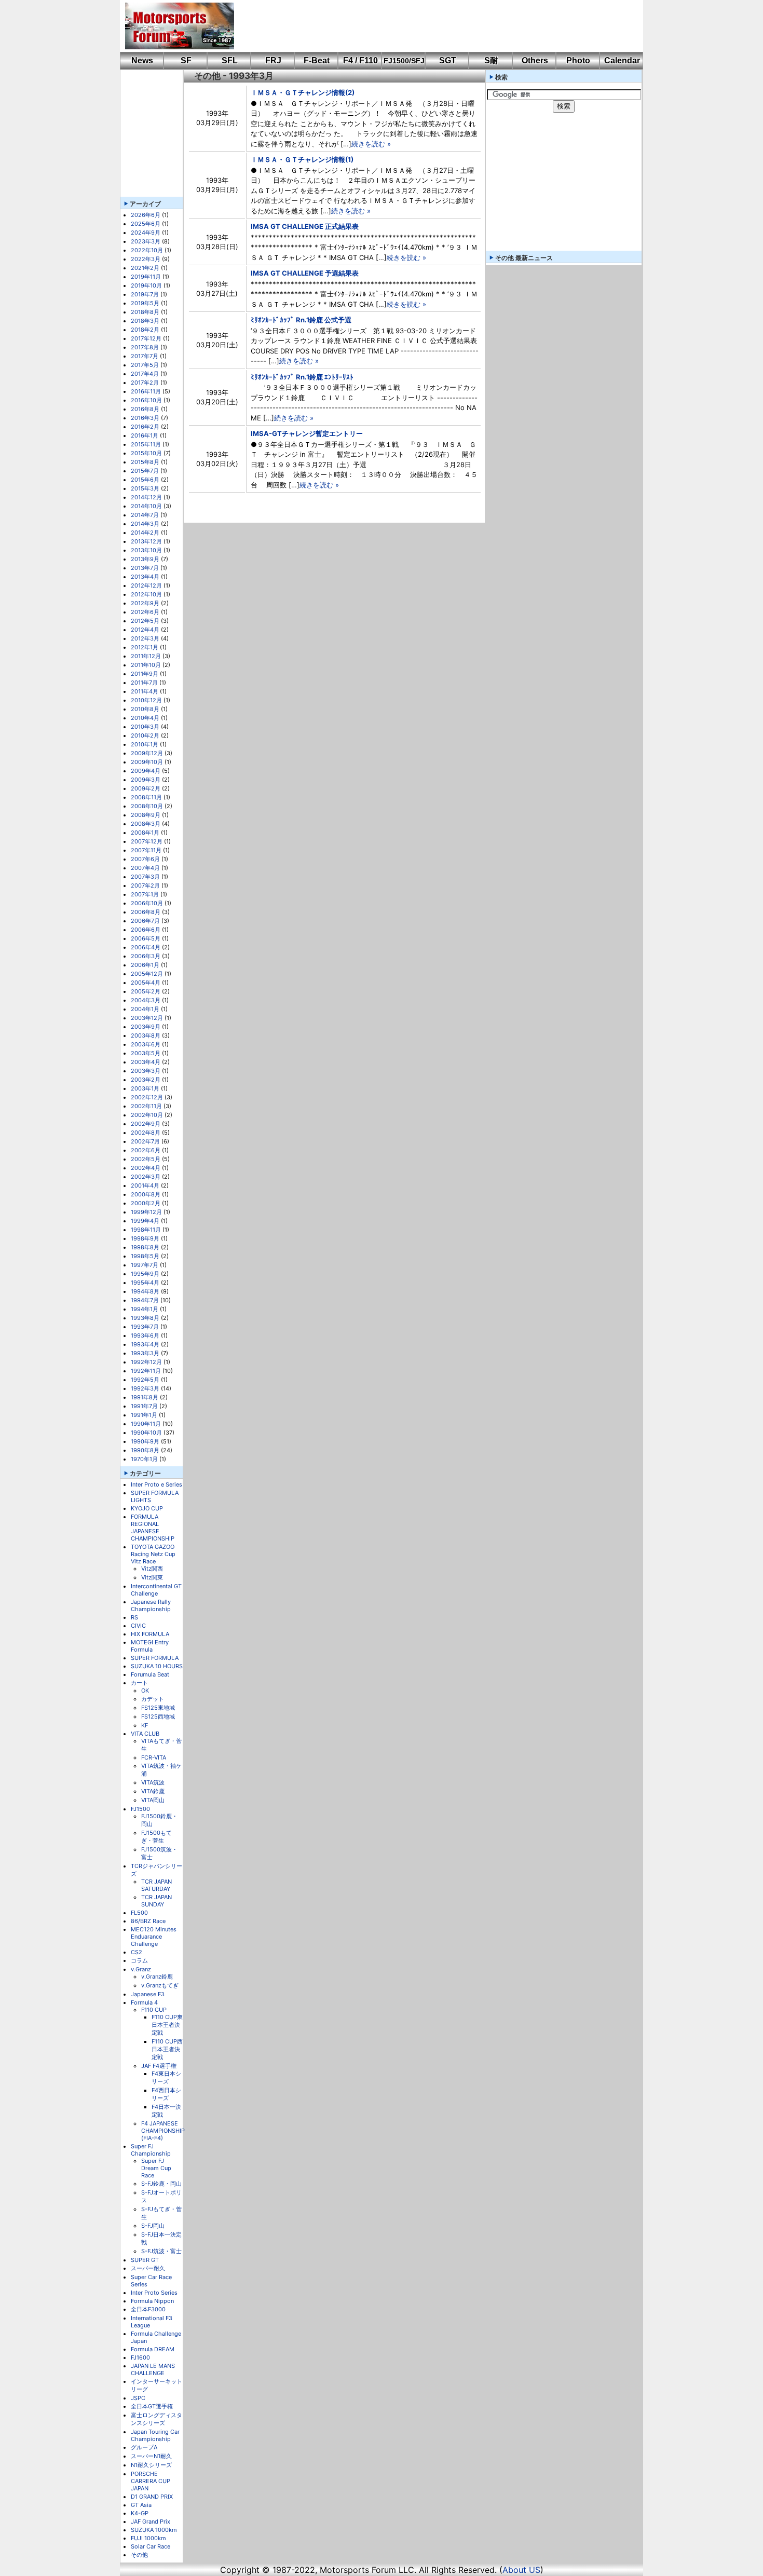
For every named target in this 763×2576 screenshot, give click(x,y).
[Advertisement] (431, 26)
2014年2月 (145, 533)
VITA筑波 (153, 1782)
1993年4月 (145, 1344)
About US (521, 2570)
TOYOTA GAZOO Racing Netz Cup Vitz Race (153, 1554)
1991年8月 (145, 1397)
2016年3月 (145, 418)
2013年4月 (145, 577)
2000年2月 (146, 1203)
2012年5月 (145, 621)
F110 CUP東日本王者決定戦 (167, 2025)
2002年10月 (147, 1115)
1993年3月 (145, 1353)
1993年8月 (145, 1318)
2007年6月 (145, 859)
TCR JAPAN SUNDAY (156, 1901)
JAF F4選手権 (159, 2066)
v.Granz (141, 1969)
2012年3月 (145, 638)
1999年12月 (146, 1212)
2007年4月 (145, 868)
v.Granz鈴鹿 (157, 1977)
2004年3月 (146, 1000)
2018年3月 (145, 321)
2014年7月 (145, 515)
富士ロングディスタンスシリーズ (156, 2419)
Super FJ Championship (151, 2150)
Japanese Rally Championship (151, 1605)
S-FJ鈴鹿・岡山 (161, 2184)
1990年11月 (146, 1424)
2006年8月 (146, 912)
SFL (230, 60)
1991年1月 (144, 1415)
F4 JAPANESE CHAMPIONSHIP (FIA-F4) (163, 2131)
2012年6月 (145, 612)
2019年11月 (146, 277)
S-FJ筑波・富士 (161, 2251)
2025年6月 (146, 224)
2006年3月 (146, 956)
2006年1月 (145, 965)
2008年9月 (146, 815)
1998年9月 (145, 1238)
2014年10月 (146, 506)
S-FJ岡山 (153, 2226)
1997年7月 (145, 1265)
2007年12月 (147, 841)
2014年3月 (145, 524)
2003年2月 (146, 1080)
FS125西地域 (158, 1716)
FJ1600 (140, 2357)
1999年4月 (145, 1221)
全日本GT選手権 (152, 2406)
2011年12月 (146, 656)
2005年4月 (146, 983)
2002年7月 (145, 1141)
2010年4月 (145, 718)
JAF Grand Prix (151, 2522)
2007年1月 (145, 894)
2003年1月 (145, 1088)
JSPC (138, 2398)
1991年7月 (144, 1406)
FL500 (139, 1913)
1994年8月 (145, 1291)
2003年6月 (146, 1044)
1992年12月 (146, 1362)
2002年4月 (146, 1168)
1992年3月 (145, 1388)
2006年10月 (147, 903)
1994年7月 (145, 1300)
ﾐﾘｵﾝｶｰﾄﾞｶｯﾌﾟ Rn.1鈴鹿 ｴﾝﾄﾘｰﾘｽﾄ (302, 377)
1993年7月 (145, 1327)
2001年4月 (145, 1185)
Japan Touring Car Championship (155, 2435)
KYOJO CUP (147, 1508)
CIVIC (138, 1626)
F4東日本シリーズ (166, 2077)
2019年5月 (145, 303)
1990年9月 (145, 1441)
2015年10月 (146, 453)
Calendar (622, 60)
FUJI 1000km (148, 2538)
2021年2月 (145, 268)
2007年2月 (145, 885)
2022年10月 (147, 250)
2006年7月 (145, 921)
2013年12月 (146, 541)
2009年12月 (147, 753)
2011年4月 (145, 691)
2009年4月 (146, 771)
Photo (578, 60)
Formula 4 (144, 2002)
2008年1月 (145, 833)
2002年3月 (146, 1177)
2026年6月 (146, 215)
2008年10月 (147, 806)
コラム (139, 1960)
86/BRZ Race (148, 1921)
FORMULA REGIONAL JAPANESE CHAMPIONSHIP (153, 1528)
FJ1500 (140, 1809)
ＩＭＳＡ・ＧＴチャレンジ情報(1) (302, 159)
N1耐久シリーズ (151, 2465)
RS (134, 1617)
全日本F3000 (148, 2309)
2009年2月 (146, 788)
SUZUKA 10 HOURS (157, 1666)
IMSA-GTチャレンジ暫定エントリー (307, 433)
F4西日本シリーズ (166, 2094)
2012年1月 (145, 647)
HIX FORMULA (150, 1634)
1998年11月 (146, 1230)
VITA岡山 (153, 1800)
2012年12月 (146, 585)
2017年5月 (145, 365)
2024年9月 (146, 233)
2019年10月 (146, 285)
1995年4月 (145, 1283)
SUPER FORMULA (155, 1658)
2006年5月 (146, 938)
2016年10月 (146, 400)
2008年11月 (146, 797)
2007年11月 (146, 850)
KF (145, 1725)
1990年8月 (145, 1450)
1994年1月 (145, 1309)
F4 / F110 (360, 60)
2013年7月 (145, 568)
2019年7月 (145, 294)
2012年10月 (146, 594)
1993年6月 (145, 1335)
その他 (139, 2555)
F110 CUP (154, 2010)
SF (186, 60)
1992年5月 (145, 1380)
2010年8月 (145, 709)
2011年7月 (144, 683)
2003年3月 (146, 1071)
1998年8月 (145, 1247)
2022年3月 (146, 259)
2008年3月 (146, 824)
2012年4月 (145, 630)
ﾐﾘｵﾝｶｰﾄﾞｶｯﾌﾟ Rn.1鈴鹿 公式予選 (301, 320)
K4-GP (140, 2513)
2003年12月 (147, 1018)
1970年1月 (144, 1459)
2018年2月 (145, 330)
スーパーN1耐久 (151, 2456)
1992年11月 (146, 1371)
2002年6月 (146, 1150)
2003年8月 (146, 1035)
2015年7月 (145, 471)
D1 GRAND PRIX (152, 2497)
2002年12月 (147, 1097)
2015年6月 (145, 480)
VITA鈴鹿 (153, 1791)
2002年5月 (146, 1159)
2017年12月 (146, 338)
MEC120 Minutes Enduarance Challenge (154, 1937)
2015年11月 (146, 444)
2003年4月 (146, 1062)
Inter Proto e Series (156, 1484)
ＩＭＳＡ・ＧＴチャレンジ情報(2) (303, 92)
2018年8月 (145, 312)
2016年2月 (145, 427)
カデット (153, 1699)
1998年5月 (145, 1256)
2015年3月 (145, 488)
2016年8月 (145, 409)
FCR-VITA (154, 1757)
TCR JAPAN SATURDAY (156, 1885)
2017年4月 (145, 374)
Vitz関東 (152, 1577)
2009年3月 (146, 780)
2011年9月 (145, 674)
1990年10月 (146, 1433)
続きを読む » (371, 144)
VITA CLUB (145, 1734)
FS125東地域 (158, 1708)
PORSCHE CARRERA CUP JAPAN (151, 2481)
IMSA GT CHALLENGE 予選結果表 (305, 273)
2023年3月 (146, 241)
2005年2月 (146, 991)
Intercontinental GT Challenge (156, 1590)
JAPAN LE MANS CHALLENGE (153, 2369)
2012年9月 (145, 603)
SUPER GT (145, 2260)
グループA (144, 2447)
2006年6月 (146, 930)
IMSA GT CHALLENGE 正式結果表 (305, 226)
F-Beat (317, 60)
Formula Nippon (152, 2301)
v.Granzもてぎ (160, 1985)
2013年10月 (146, 550)
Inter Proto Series (154, 2293)
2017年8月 (145, 347)
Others (535, 60)
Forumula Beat (150, 1674)
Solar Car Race (151, 2546)
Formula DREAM (153, 2349)
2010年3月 (145, 727)
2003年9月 (146, 1027)
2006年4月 (146, 947)
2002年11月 (146, 1106)
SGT (448, 60)
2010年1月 (145, 744)
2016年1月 (145, 435)
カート (139, 1683)
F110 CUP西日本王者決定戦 (167, 2049)
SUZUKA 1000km (154, 2530)
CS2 (137, 1952)
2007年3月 (145, 877)
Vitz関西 (152, 1569)
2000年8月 (146, 1194)
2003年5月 (146, 1053)
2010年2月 (145, 735)
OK (145, 1691)
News (142, 60)
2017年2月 (145, 383)
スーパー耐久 (148, 2268)
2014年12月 (146, 497)
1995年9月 (145, 1274)
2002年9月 (146, 1124)
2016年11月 (146, 391)
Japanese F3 (148, 1994)
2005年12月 (147, 974)
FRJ (273, 60)
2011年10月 (146, 665)
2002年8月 (146, 1133)
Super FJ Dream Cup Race (156, 2168)
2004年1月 (145, 1009)
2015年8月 (145, 462)
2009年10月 (147, 762)
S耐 (491, 60)
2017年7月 (145, 356)
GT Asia (141, 2505)
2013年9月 (145, 559)
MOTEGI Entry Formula (150, 1646)
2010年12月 (146, 700)
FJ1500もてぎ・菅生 (156, 1837)
